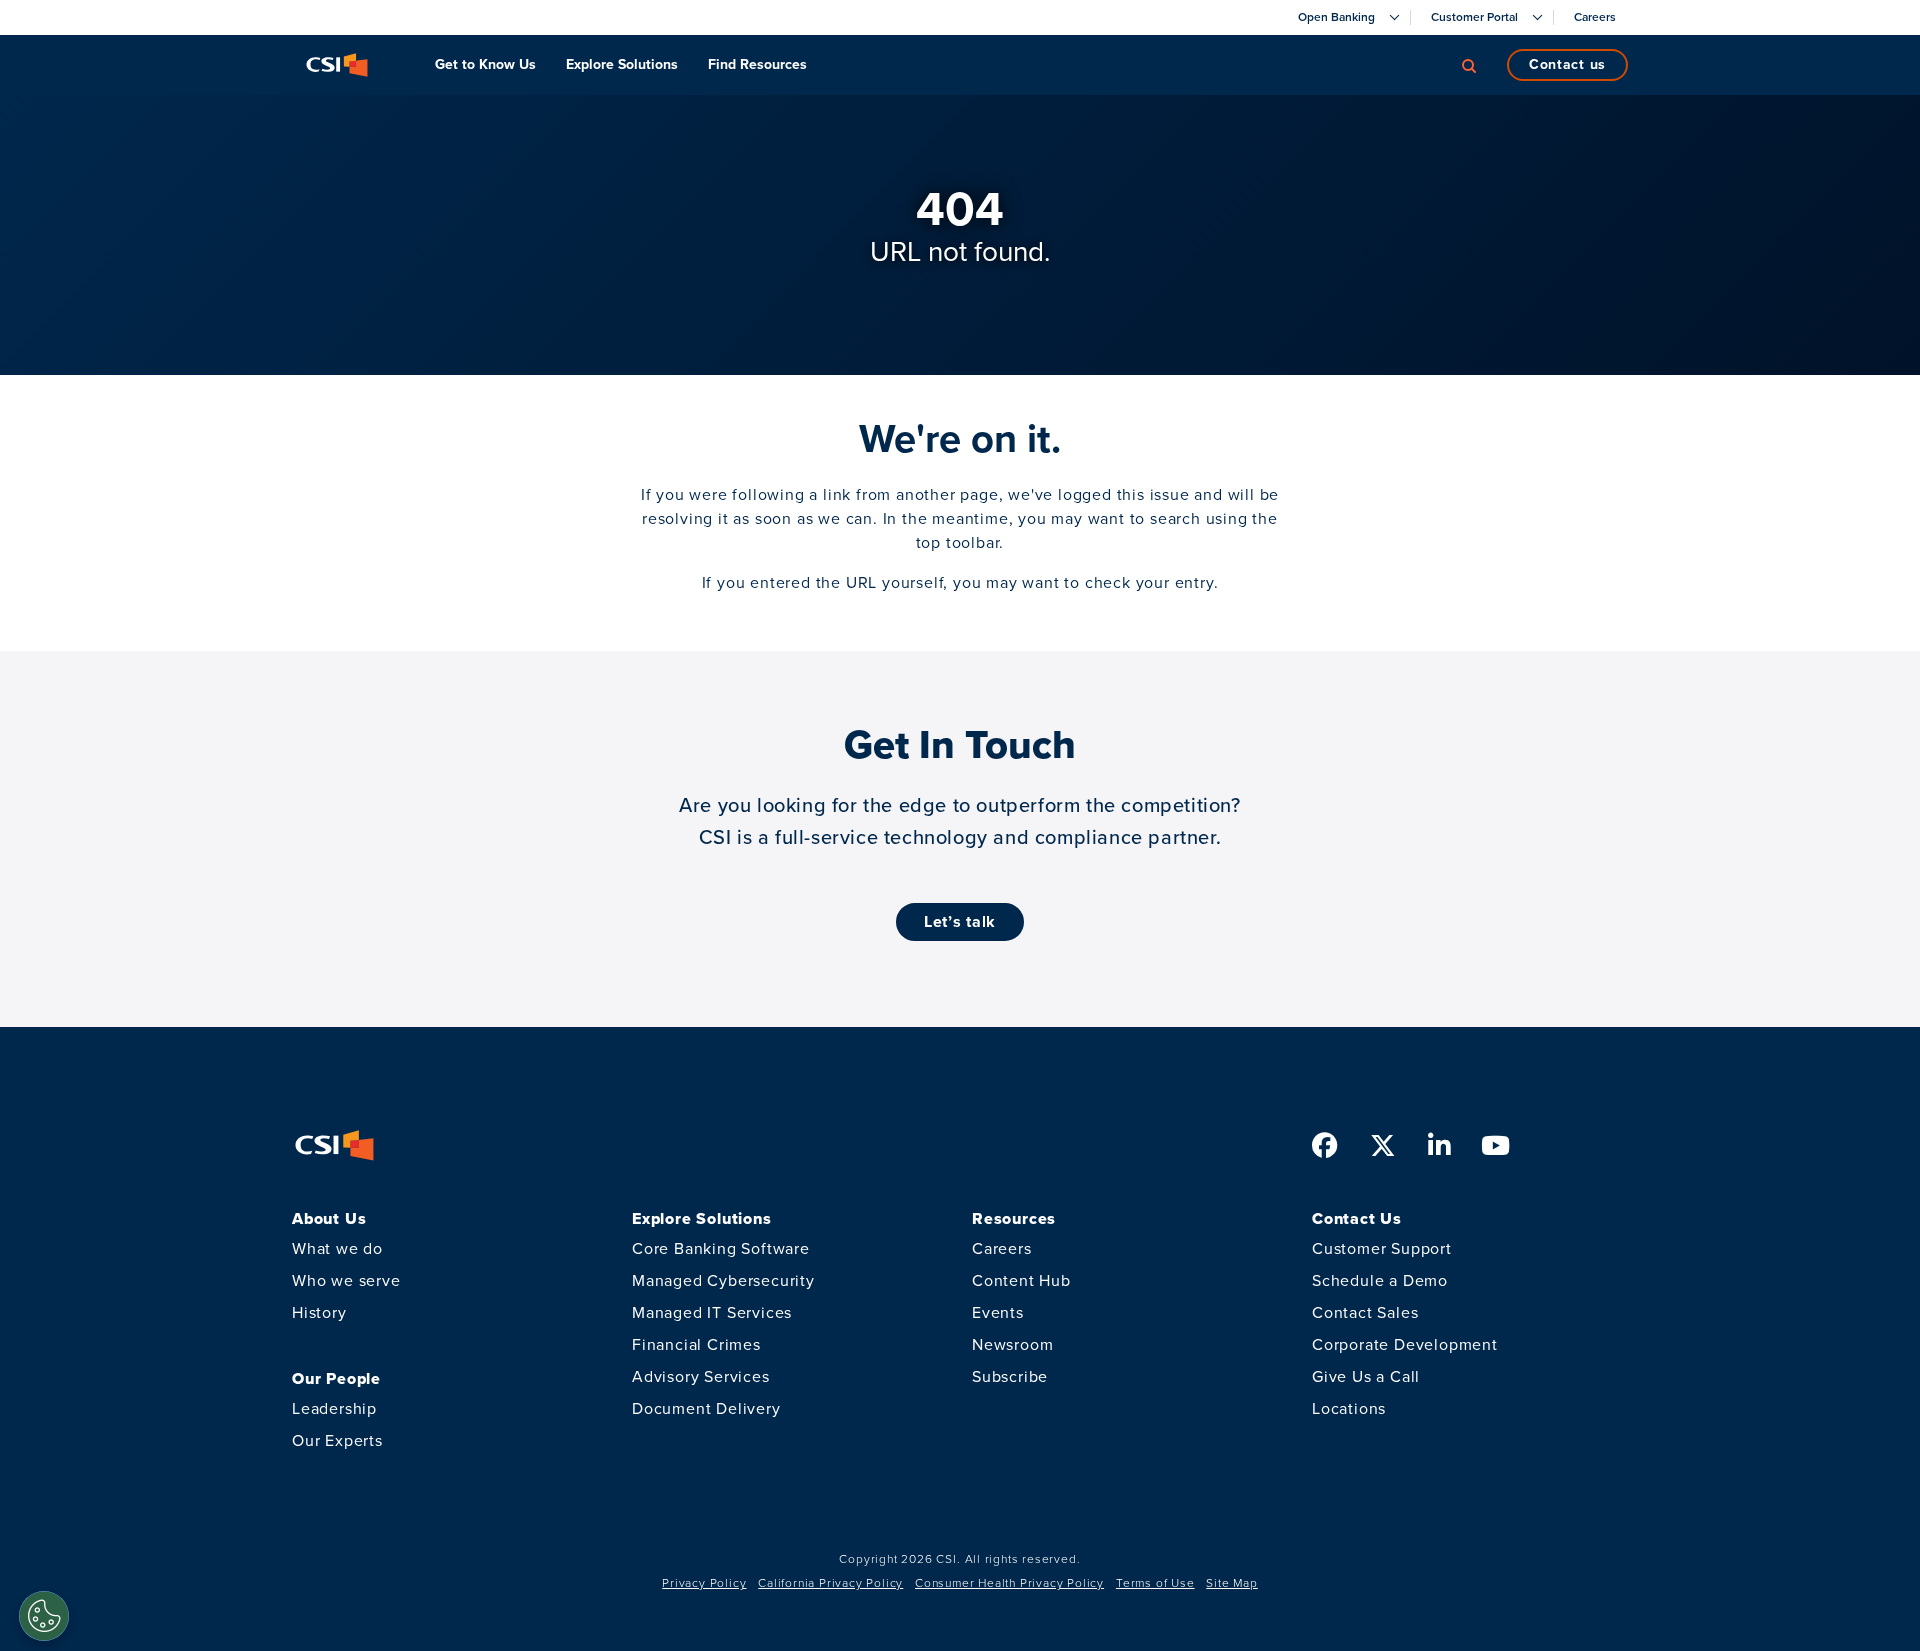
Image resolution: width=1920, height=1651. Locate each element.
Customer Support (1382, 1248)
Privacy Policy (704, 1583)
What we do (337, 1248)
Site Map (1231, 1583)
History (319, 1312)
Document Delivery (706, 1408)
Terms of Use (1155, 1583)
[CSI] (337, 65)
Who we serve (346, 1280)
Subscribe (1010, 1376)
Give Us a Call (1366, 1376)
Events (998, 1312)
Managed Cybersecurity (723, 1280)
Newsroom (1012, 1344)
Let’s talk (960, 921)
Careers (1002, 1248)
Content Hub (1021, 1280)
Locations (1349, 1408)
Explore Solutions (622, 64)
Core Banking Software (721, 1248)
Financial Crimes (696, 1344)
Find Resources (757, 64)
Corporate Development (1405, 1344)
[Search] (1469, 65)
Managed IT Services (712, 1312)
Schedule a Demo (1380, 1280)
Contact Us (1567, 64)
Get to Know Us (485, 64)
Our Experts (337, 1440)
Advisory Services (701, 1376)
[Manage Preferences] (44, 1616)
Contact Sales (1365, 1312)
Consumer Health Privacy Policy (1009, 1583)
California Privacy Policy (830, 1583)
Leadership (334, 1408)
